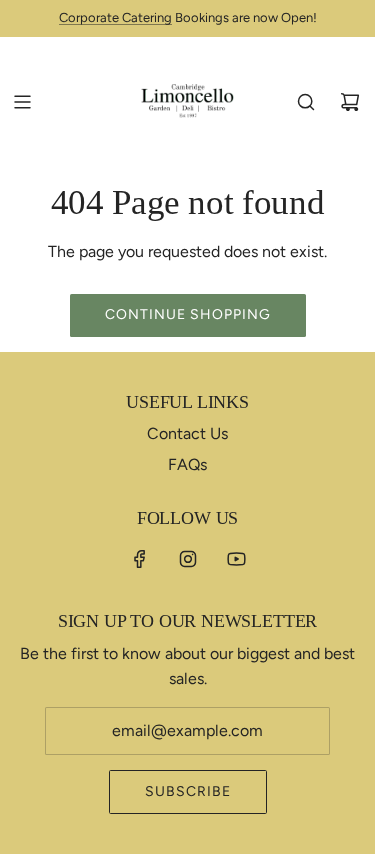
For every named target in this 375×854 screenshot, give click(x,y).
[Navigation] (22, 102)
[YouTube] (236, 559)
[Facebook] (140, 559)
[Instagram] (188, 559)
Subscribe (188, 791)
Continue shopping (188, 314)
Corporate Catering (115, 17)
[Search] (306, 102)
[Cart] (350, 102)
